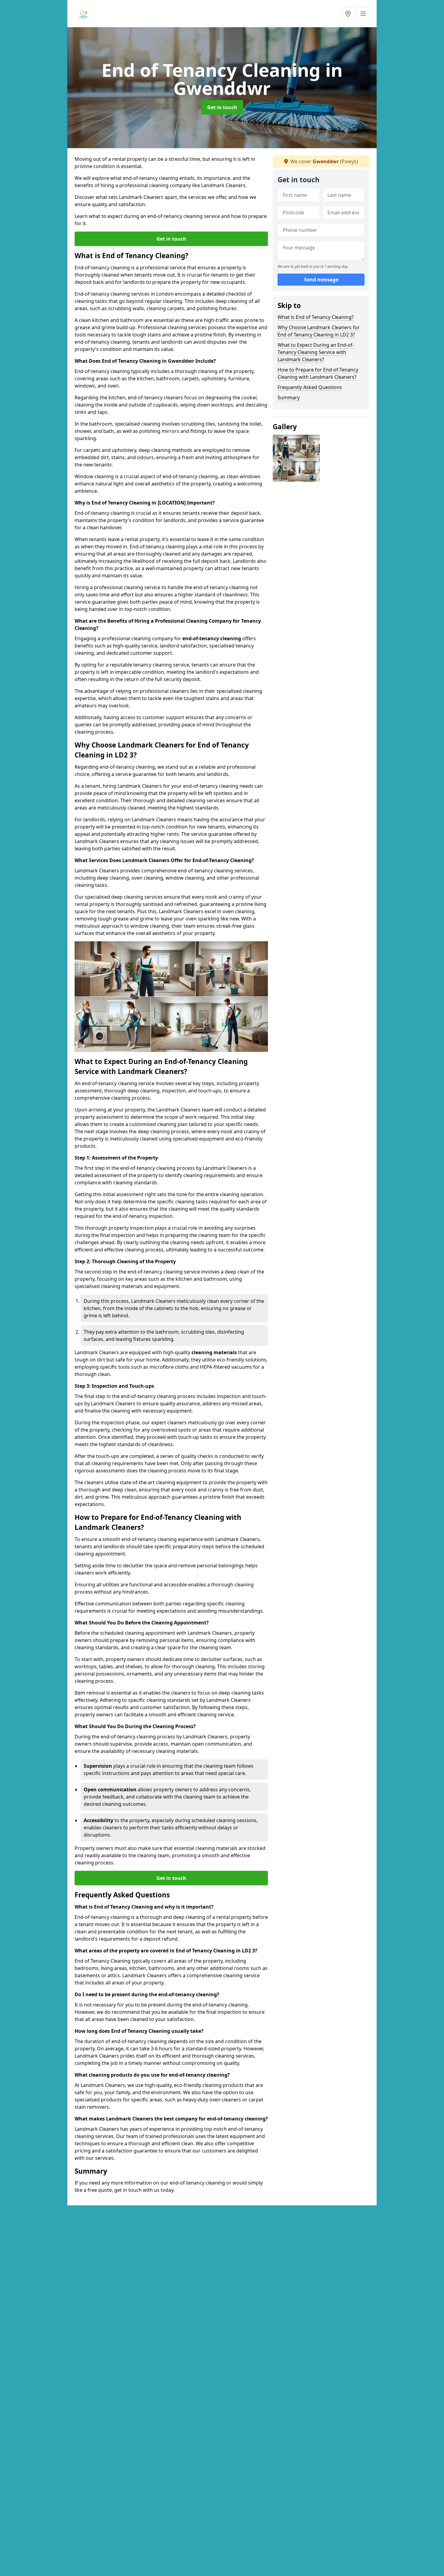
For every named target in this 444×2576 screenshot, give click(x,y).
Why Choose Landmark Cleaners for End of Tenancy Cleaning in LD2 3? (319, 331)
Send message (321, 280)
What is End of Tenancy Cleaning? (316, 317)
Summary (289, 397)
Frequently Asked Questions (310, 387)
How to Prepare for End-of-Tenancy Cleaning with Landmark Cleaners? (318, 373)
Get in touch (222, 107)
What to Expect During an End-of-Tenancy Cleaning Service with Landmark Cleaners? (316, 352)
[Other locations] (348, 14)
